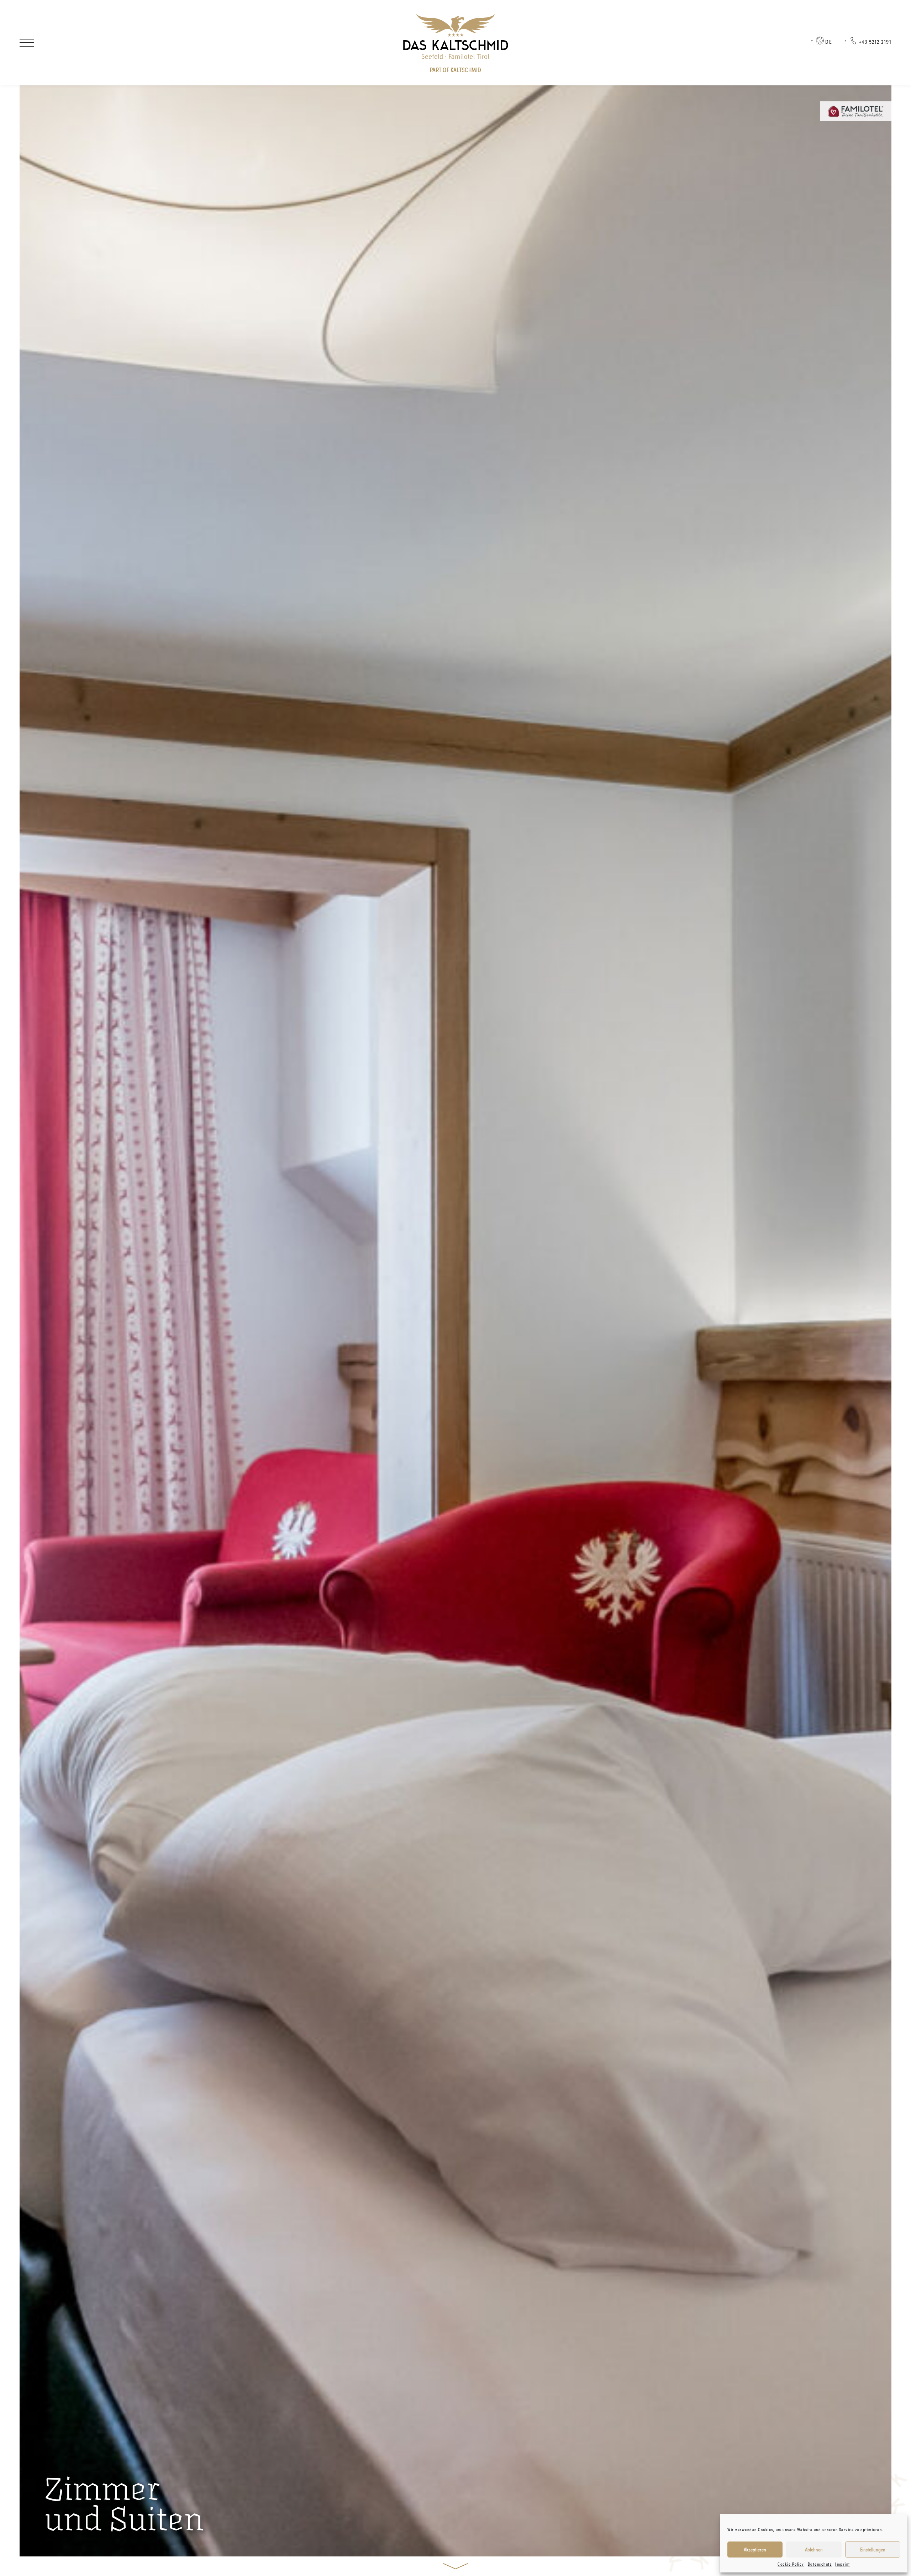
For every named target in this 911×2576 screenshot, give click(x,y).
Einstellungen (873, 2549)
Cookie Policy (791, 2564)
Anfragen (70, 42)
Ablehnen (814, 2549)
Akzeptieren (755, 2549)
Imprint (843, 2564)
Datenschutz (820, 2564)
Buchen (123, 42)
